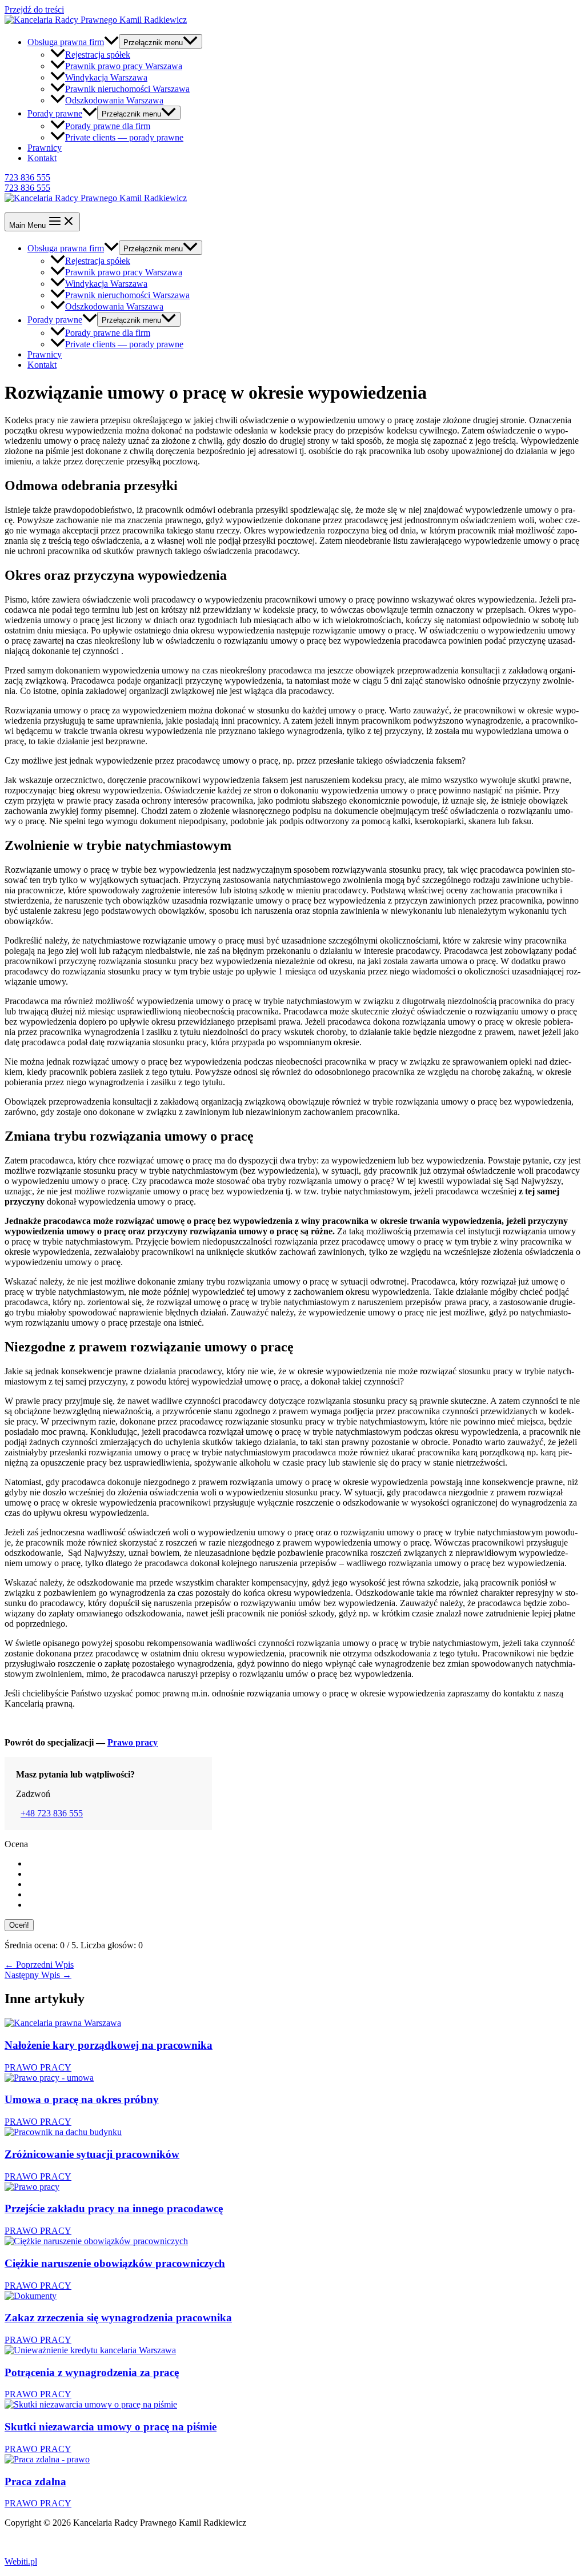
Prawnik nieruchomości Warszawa (127, 89)
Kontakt (42, 158)
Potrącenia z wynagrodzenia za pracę (92, 2372)
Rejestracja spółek (98, 55)
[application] (111, 42)
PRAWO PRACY (38, 2067)
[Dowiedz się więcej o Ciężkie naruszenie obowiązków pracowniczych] (96, 2241)
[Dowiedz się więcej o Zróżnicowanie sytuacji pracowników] (63, 2132)
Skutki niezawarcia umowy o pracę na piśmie (111, 2427)
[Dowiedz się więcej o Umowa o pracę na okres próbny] (49, 2078)
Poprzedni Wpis (39, 1965)
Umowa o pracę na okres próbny (82, 2099)
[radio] (304, 1864)
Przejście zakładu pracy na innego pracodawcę (114, 2208)
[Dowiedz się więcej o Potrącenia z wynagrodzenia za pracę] (90, 2350)
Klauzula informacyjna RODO (60, 2542)
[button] (292, 178)
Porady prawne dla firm (108, 126)
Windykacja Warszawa (106, 77)
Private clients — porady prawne (124, 137)
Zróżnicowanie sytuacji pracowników (92, 2154)
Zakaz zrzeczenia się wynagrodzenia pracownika (118, 2318)
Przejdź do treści (34, 9)
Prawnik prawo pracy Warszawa (124, 66)
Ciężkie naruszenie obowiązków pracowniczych (115, 2263)
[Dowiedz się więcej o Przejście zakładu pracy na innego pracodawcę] (32, 2187)
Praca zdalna (35, 2481)
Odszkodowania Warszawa (114, 100)
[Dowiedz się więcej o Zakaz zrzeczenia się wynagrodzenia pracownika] (31, 2296)
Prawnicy (45, 148)
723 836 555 (27, 188)
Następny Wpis (38, 1975)
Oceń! (19, 1925)
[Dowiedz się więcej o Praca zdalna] (47, 2459)
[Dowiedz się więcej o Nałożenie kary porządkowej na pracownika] (63, 2023)
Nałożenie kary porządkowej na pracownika (109, 2045)
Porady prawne (55, 113)
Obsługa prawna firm (66, 42)
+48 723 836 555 (52, 1813)
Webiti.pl (21, 2561)
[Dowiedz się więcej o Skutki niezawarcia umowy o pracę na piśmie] (91, 2404)
